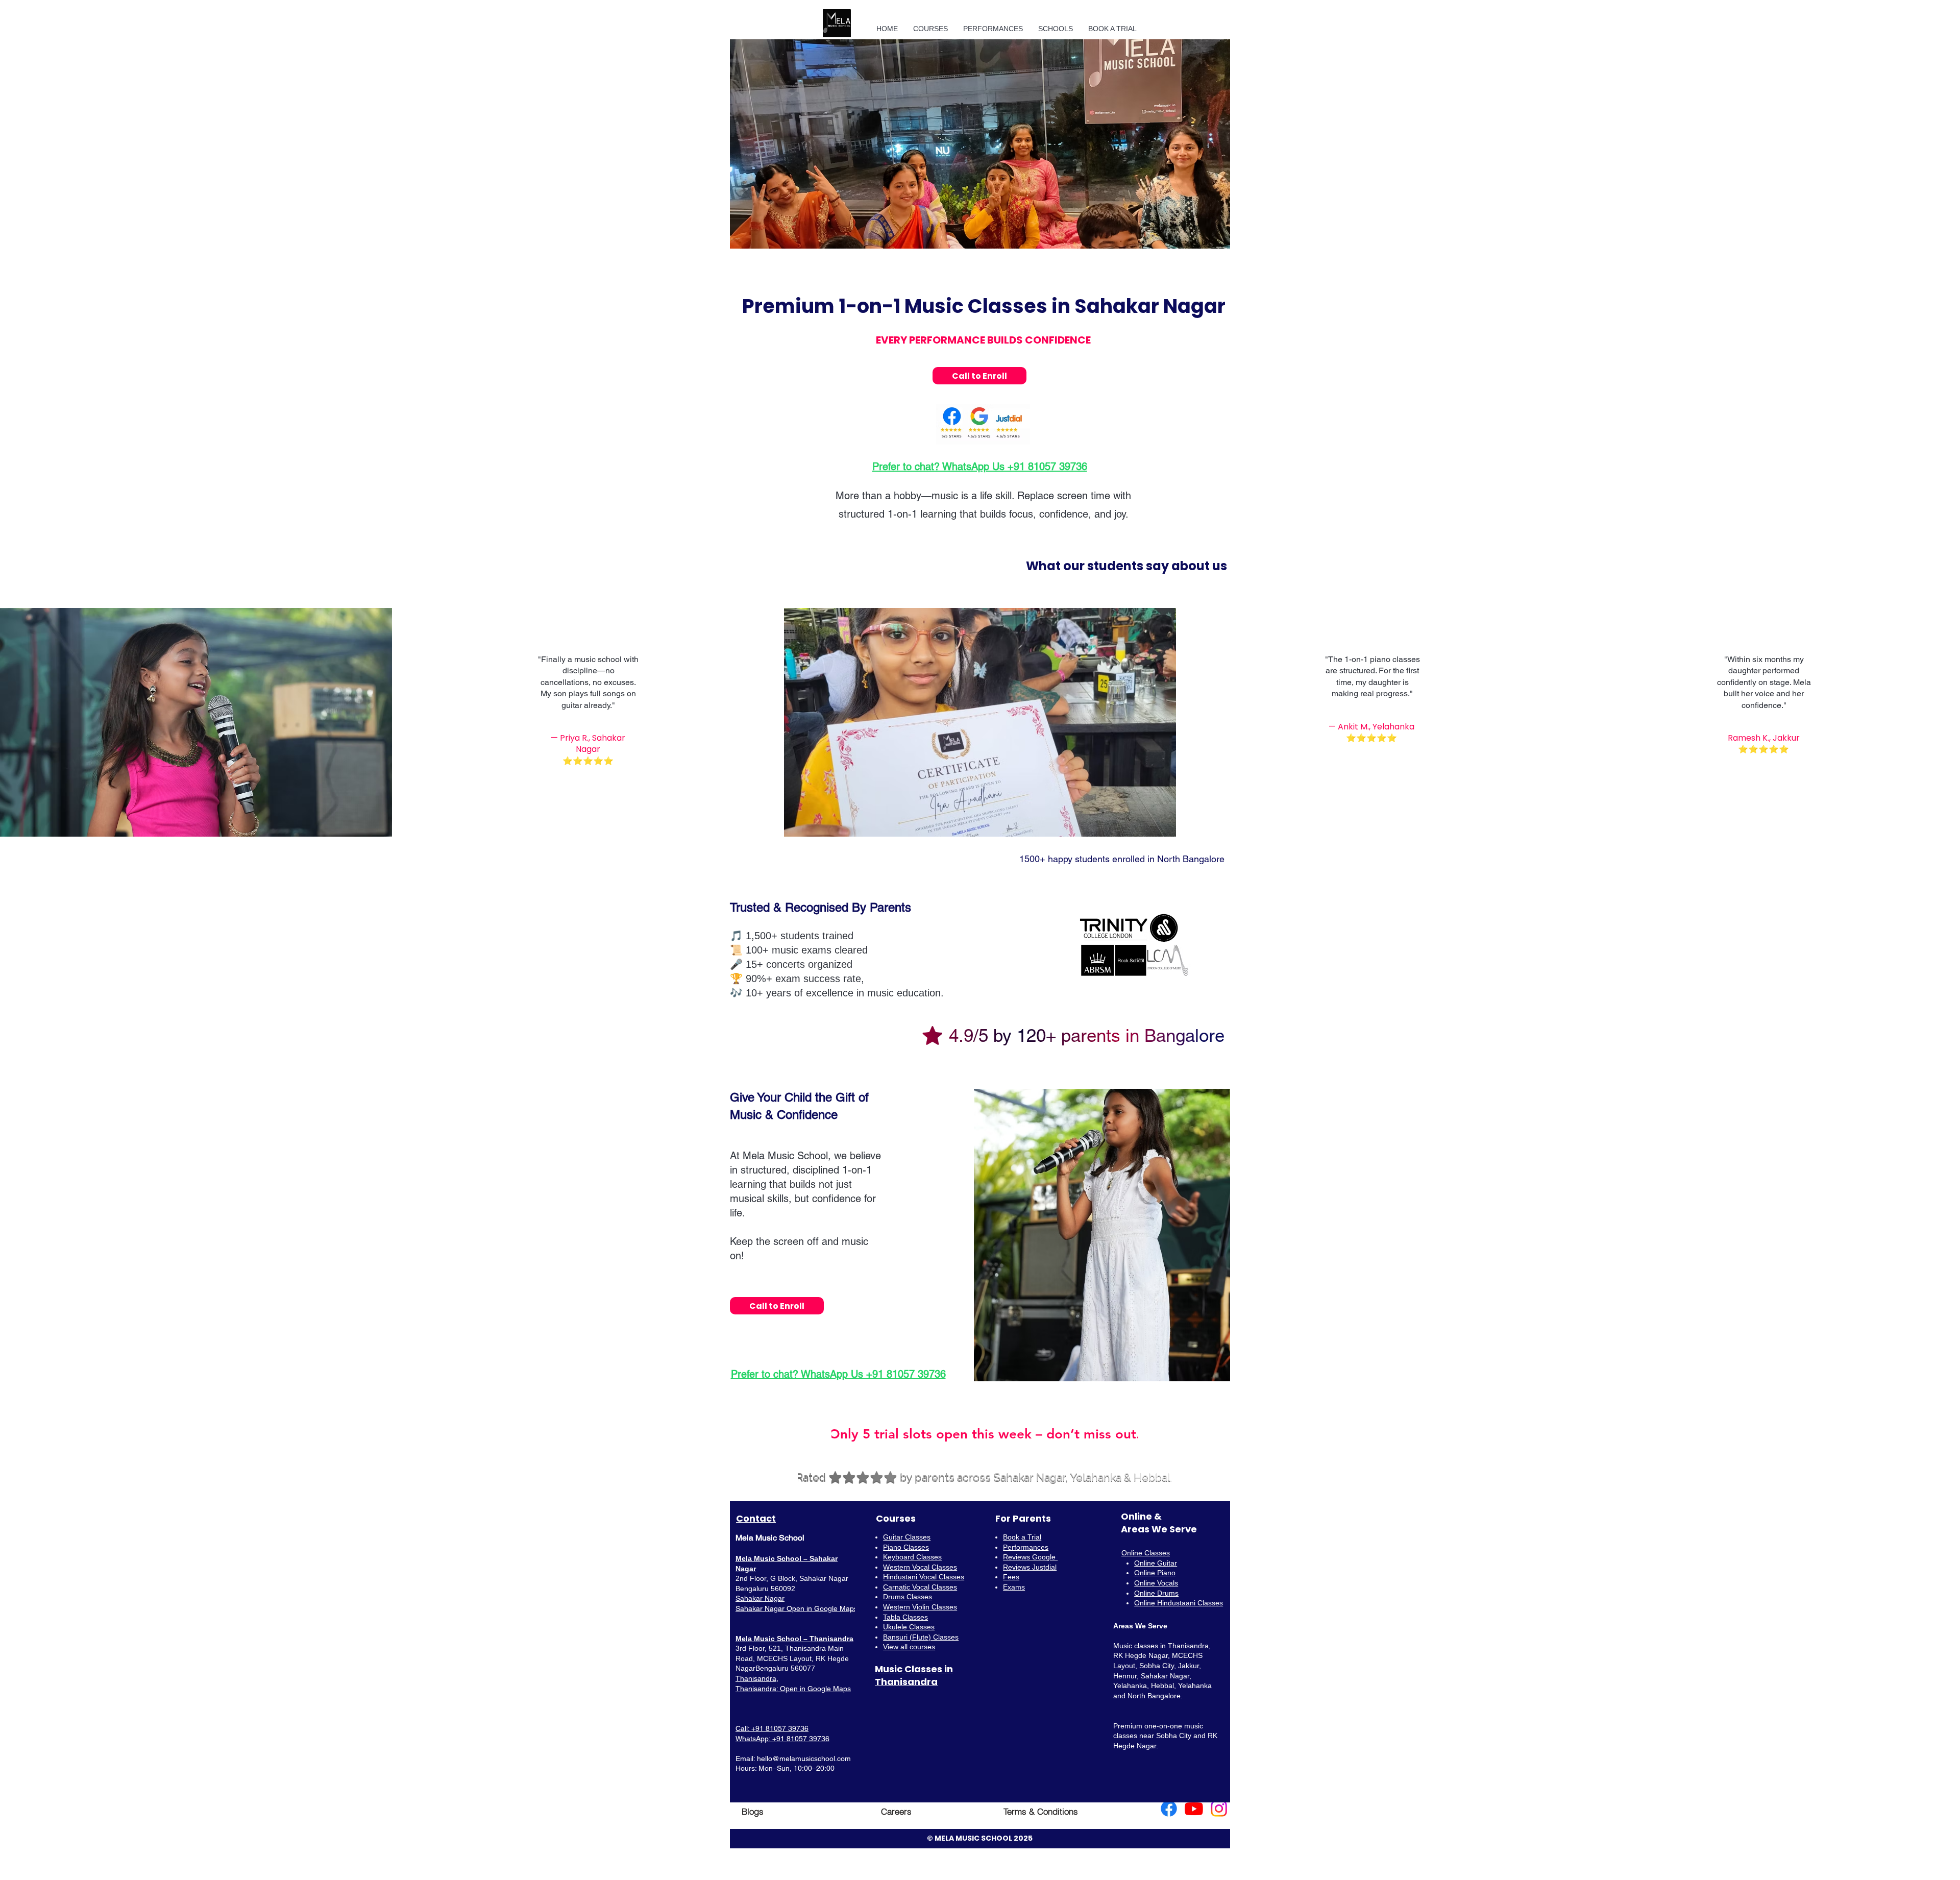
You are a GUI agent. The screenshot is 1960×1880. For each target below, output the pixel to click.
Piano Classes (906, 1547)
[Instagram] (1219, 1809)
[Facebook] (1169, 1809)
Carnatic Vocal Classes (920, 1587)
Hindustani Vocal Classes (924, 1577)
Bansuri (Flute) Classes (921, 1637)
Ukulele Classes (909, 1627)
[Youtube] (1194, 1809)
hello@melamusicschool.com (804, 1759)
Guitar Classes (907, 1537)
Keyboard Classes (912, 1557)
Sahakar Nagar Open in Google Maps (797, 1608)
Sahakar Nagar (760, 1598)
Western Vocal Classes (920, 1567)
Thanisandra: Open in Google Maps (793, 1689)
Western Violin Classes (920, 1607)
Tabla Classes (905, 1617)
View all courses (909, 1647)
